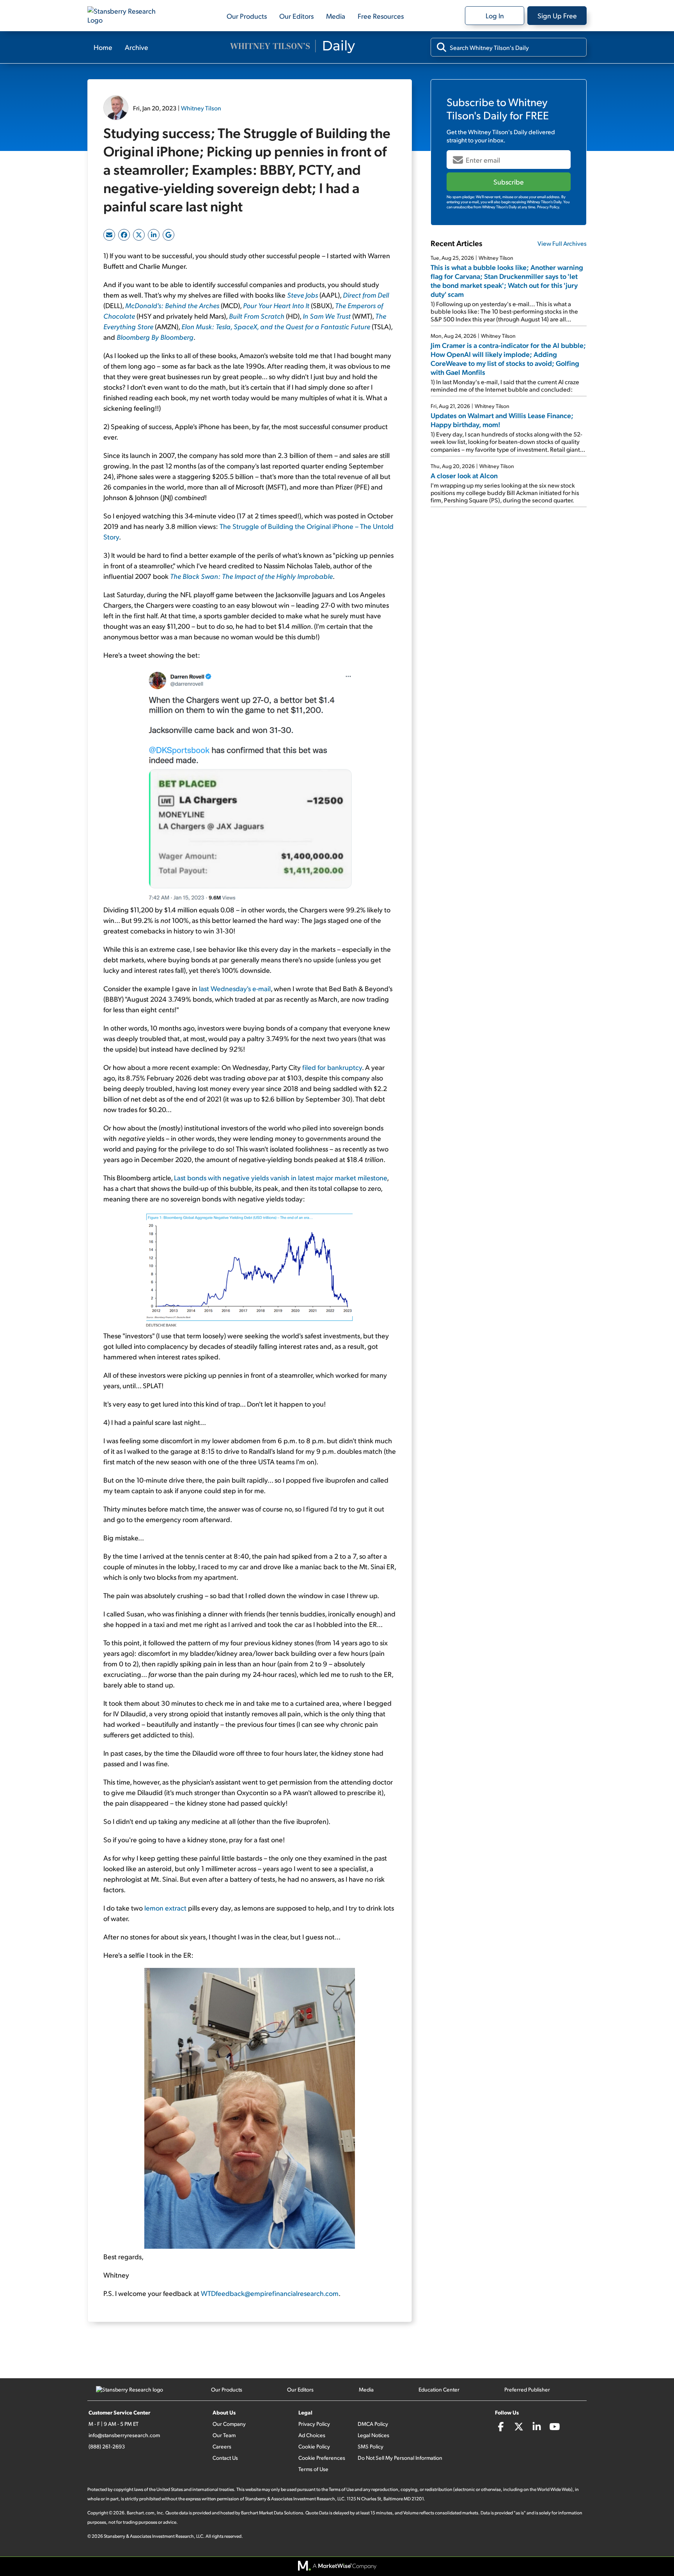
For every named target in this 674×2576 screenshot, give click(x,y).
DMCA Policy (373, 2424)
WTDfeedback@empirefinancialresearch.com (270, 2293)
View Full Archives (562, 243)
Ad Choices (312, 2435)
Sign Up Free (557, 15)
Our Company (229, 2424)
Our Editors (296, 16)
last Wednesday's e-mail (235, 988)
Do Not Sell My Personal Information (400, 2458)
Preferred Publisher (527, 2389)
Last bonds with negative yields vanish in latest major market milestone (280, 1177)
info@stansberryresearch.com (124, 2435)
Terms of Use (313, 2469)
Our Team (224, 2435)
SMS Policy (371, 2446)
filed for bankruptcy (332, 1067)
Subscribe (509, 182)
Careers (222, 2446)
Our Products (247, 16)
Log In (495, 15)
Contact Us (225, 2458)
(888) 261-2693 (107, 2446)
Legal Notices (373, 2435)
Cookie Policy (314, 2446)
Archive (137, 47)
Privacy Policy (314, 2424)
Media (336, 16)
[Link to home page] (126, 16)
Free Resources (381, 16)
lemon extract (165, 1908)
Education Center (439, 2389)
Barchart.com (141, 2513)
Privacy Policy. (549, 207)
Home (103, 47)
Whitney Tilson (201, 108)
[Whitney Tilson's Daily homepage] (293, 47)
